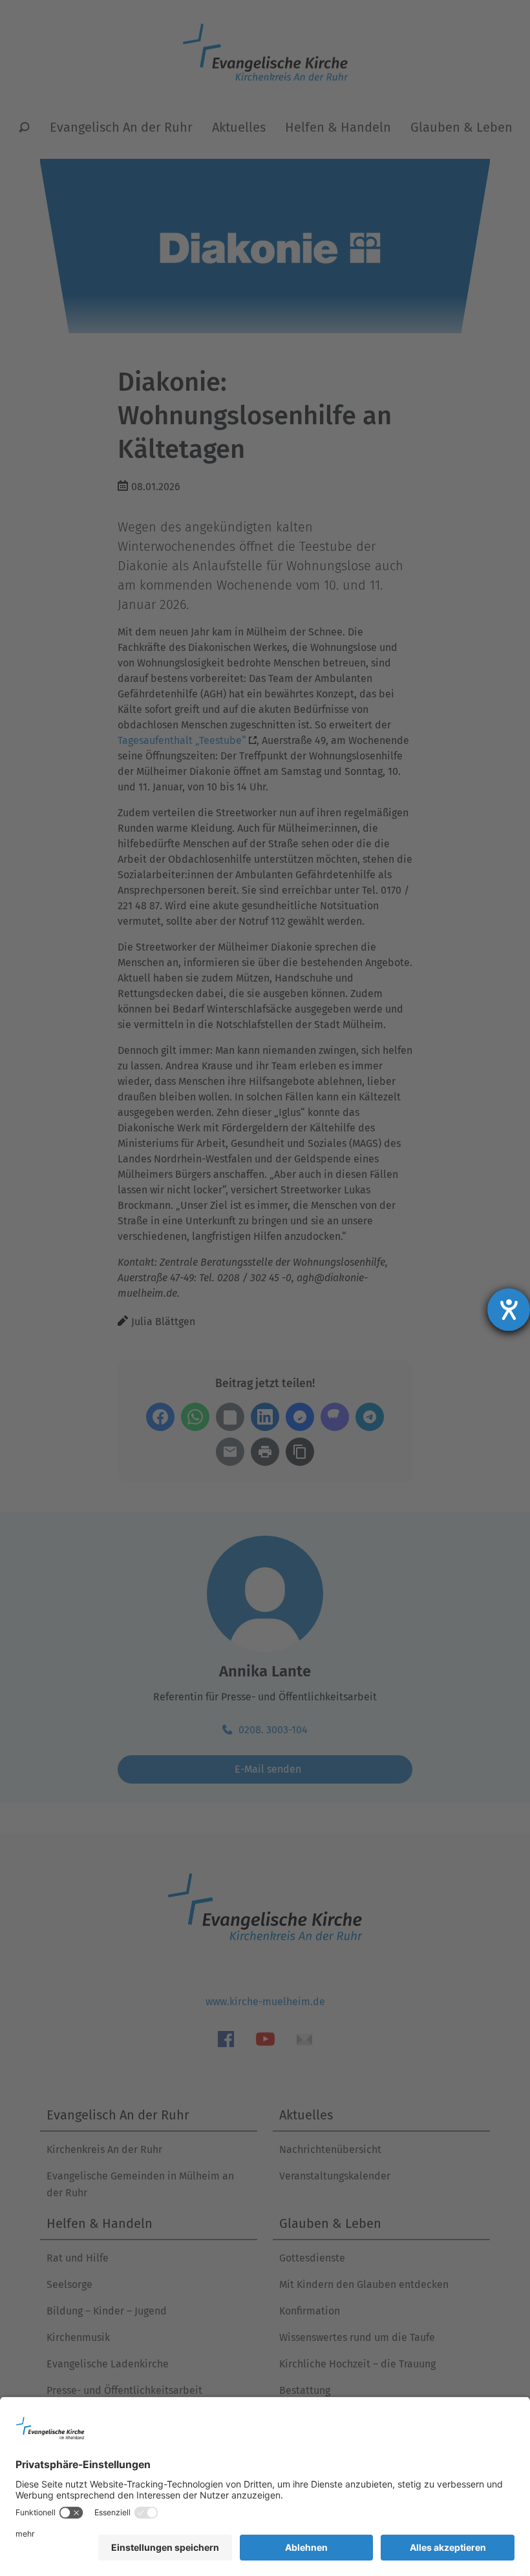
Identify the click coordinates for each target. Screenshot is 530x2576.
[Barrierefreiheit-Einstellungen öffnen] (509, 1310)
